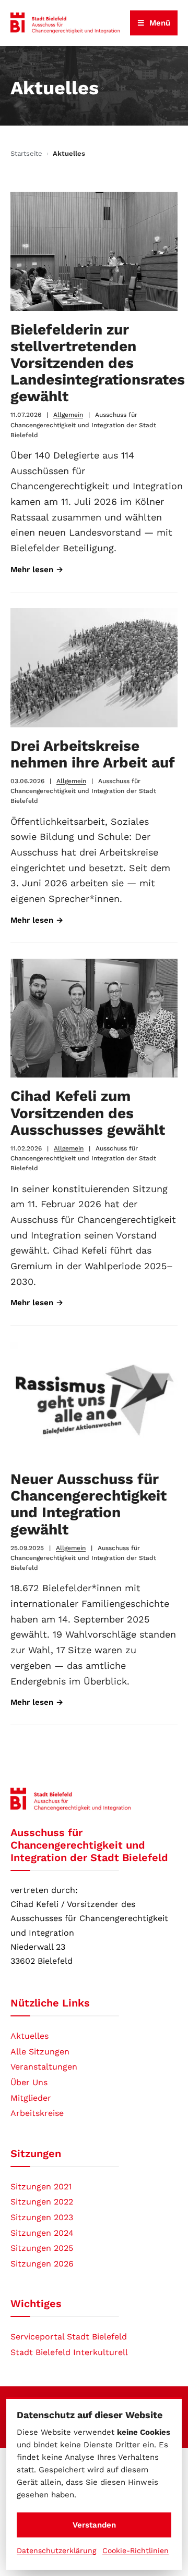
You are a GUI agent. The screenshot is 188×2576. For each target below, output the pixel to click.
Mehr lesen (37, 569)
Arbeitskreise (37, 2113)
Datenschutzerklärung (56, 2550)
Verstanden (94, 2525)
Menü (154, 23)
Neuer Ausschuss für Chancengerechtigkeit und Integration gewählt (89, 1504)
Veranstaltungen (44, 2067)
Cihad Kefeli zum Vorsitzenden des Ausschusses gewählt (88, 1113)
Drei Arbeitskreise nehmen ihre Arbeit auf (93, 754)
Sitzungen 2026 (42, 2264)
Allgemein (68, 415)
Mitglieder (31, 2098)
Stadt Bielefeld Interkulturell (69, 2352)
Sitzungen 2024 (42, 2233)
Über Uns (29, 2082)
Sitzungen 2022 (42, 2202)
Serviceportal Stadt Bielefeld (69, 2337)
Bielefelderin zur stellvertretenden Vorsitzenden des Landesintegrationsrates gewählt (98, 363)
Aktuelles (30, 2036)
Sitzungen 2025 (42, 2248)
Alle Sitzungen (40, 2052)
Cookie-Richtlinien (136, 2550)
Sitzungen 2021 (41, 2187)
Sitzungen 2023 (42, 2217)
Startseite (26, 153)
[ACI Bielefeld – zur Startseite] (65, 23)
